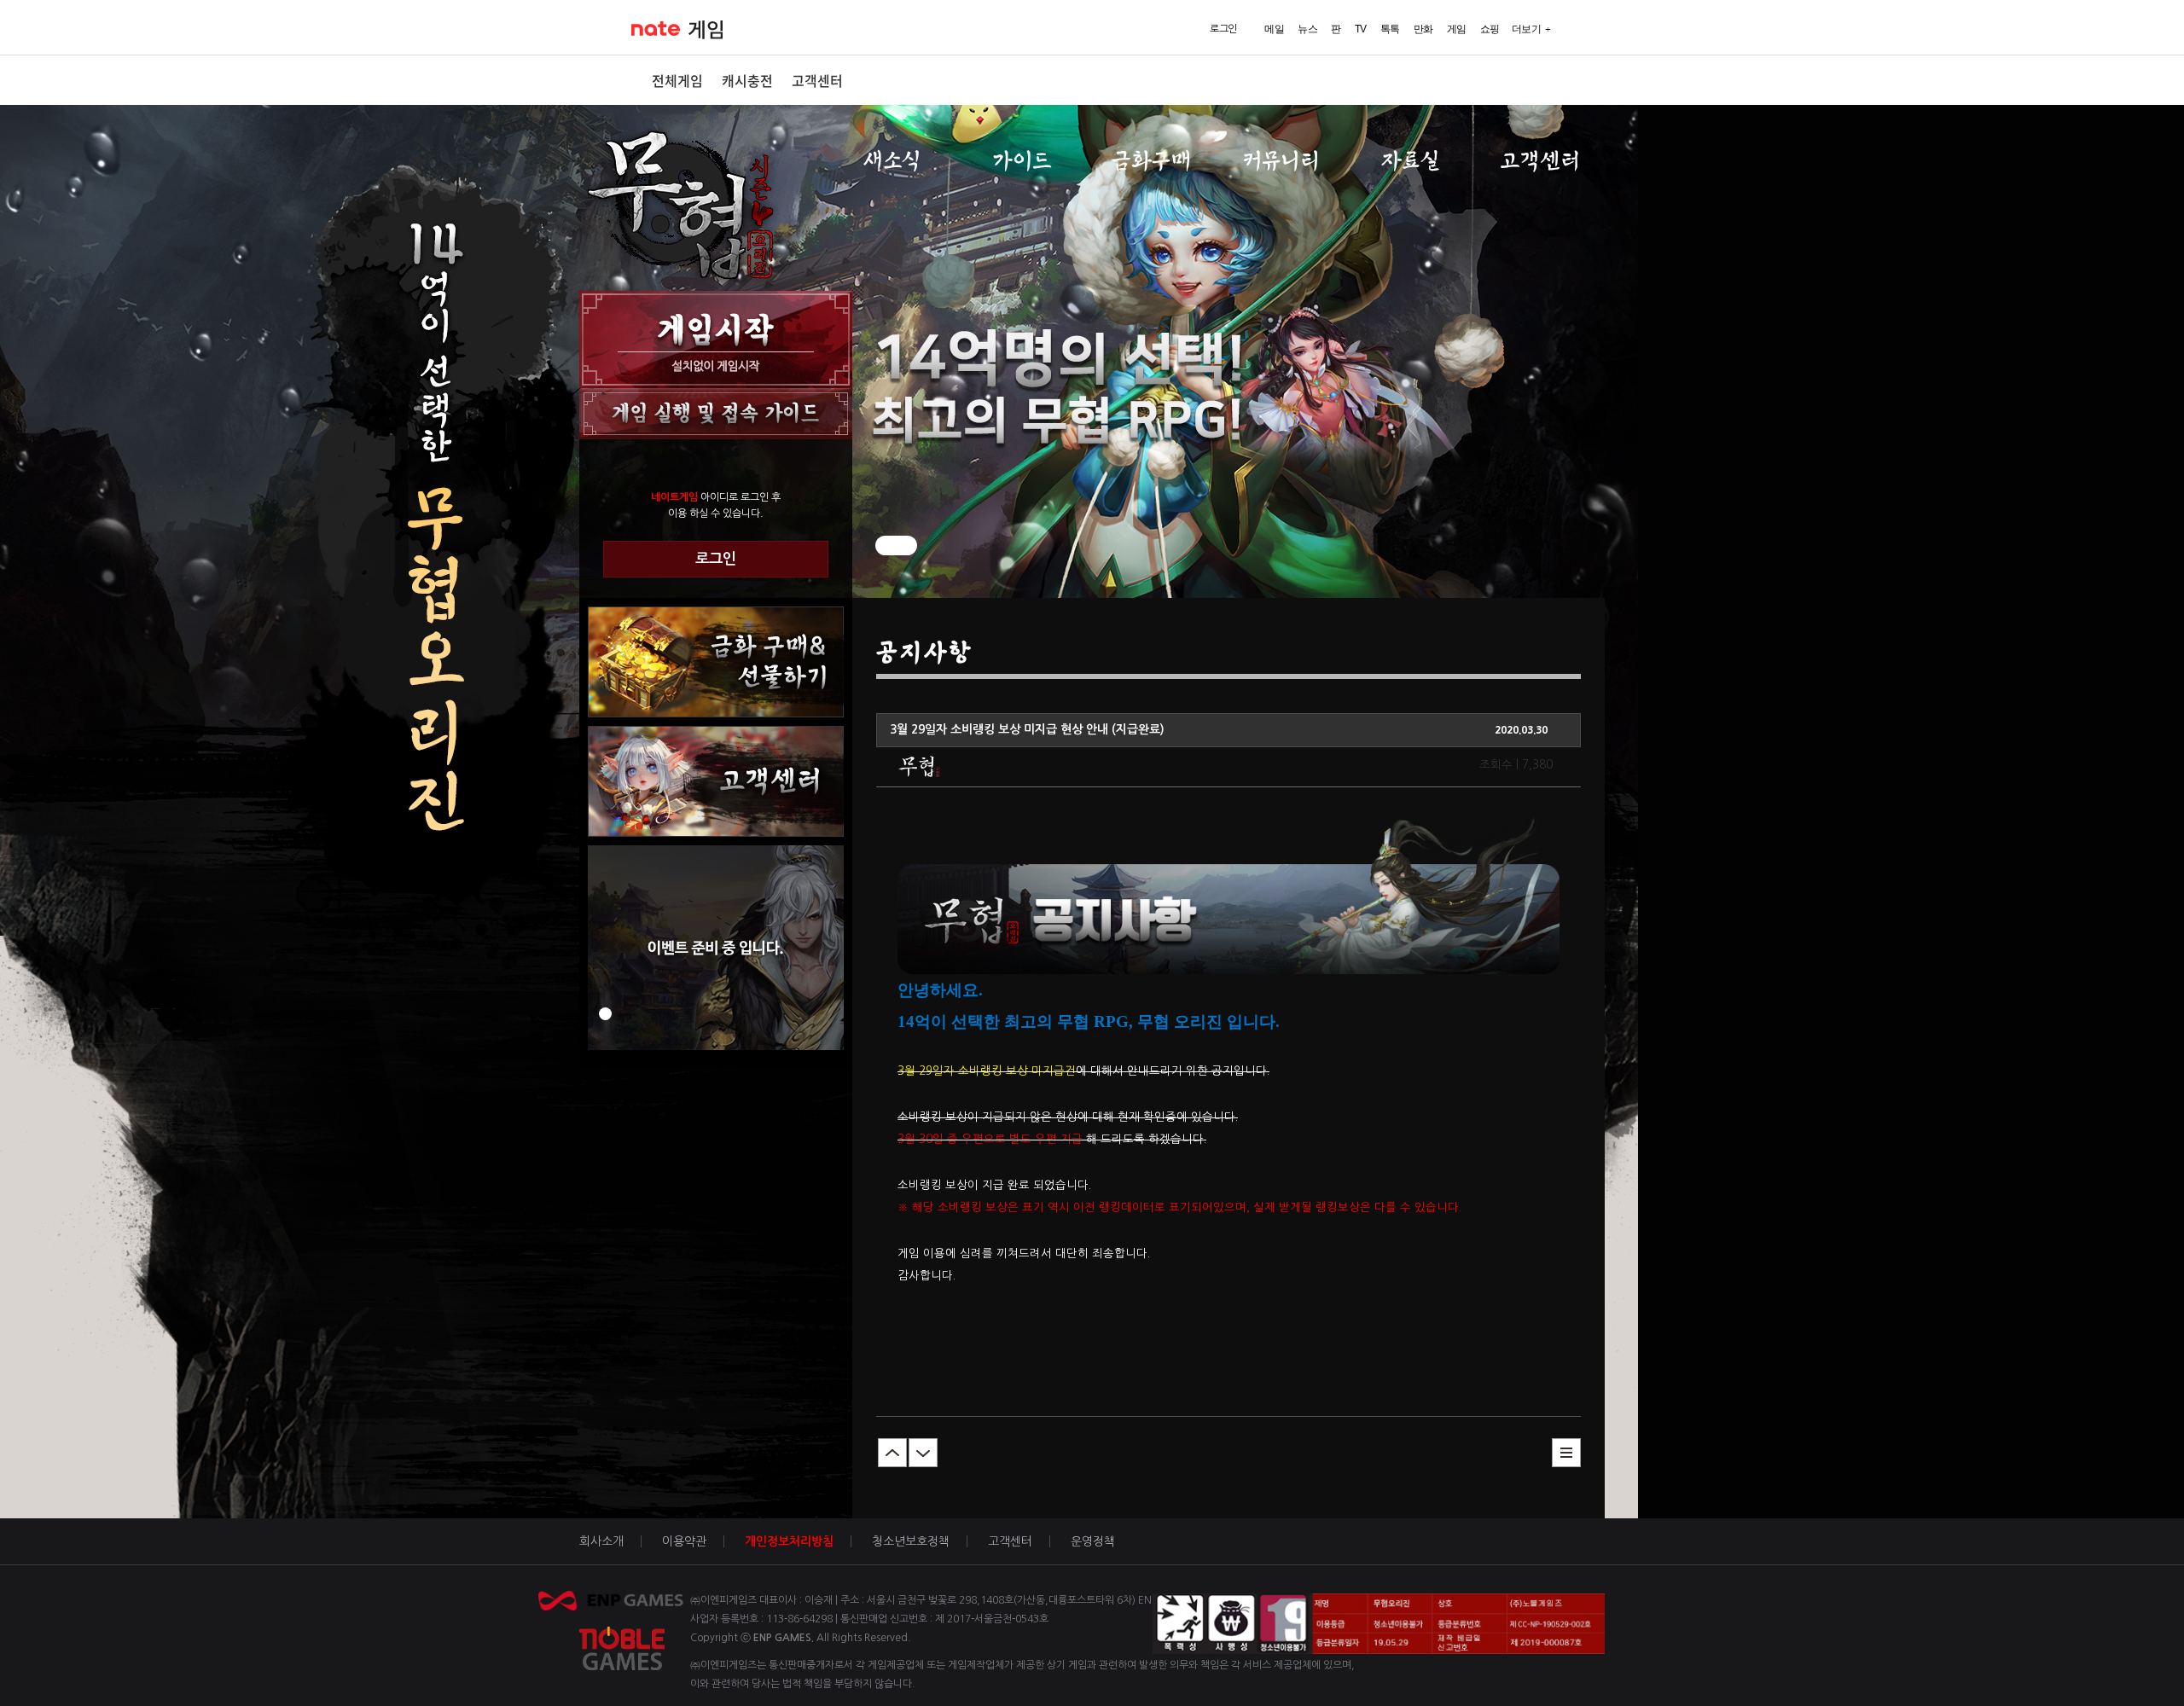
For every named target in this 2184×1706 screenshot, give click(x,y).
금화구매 (1151, 161)
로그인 (716, 559)
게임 (706, 30)
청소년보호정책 (911, 1541)
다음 (923, 1453)
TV (1361, 29)
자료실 (1411, 161)
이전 (892, 1453)
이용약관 (684, 1541)
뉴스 (1307, 29)
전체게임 (677, 80)
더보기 (1527, 29)
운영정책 (1093, 1541)
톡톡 (1390, 29)
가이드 (1022, 161)
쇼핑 (1490, 29)
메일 (1274, 29)
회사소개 (601, 1541)
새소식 (892, 161)
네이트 (656, 29)
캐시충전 (747, 80)
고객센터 (817, 80)
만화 (1423, 29)
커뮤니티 (1281, 161)
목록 (1566, 1453)
